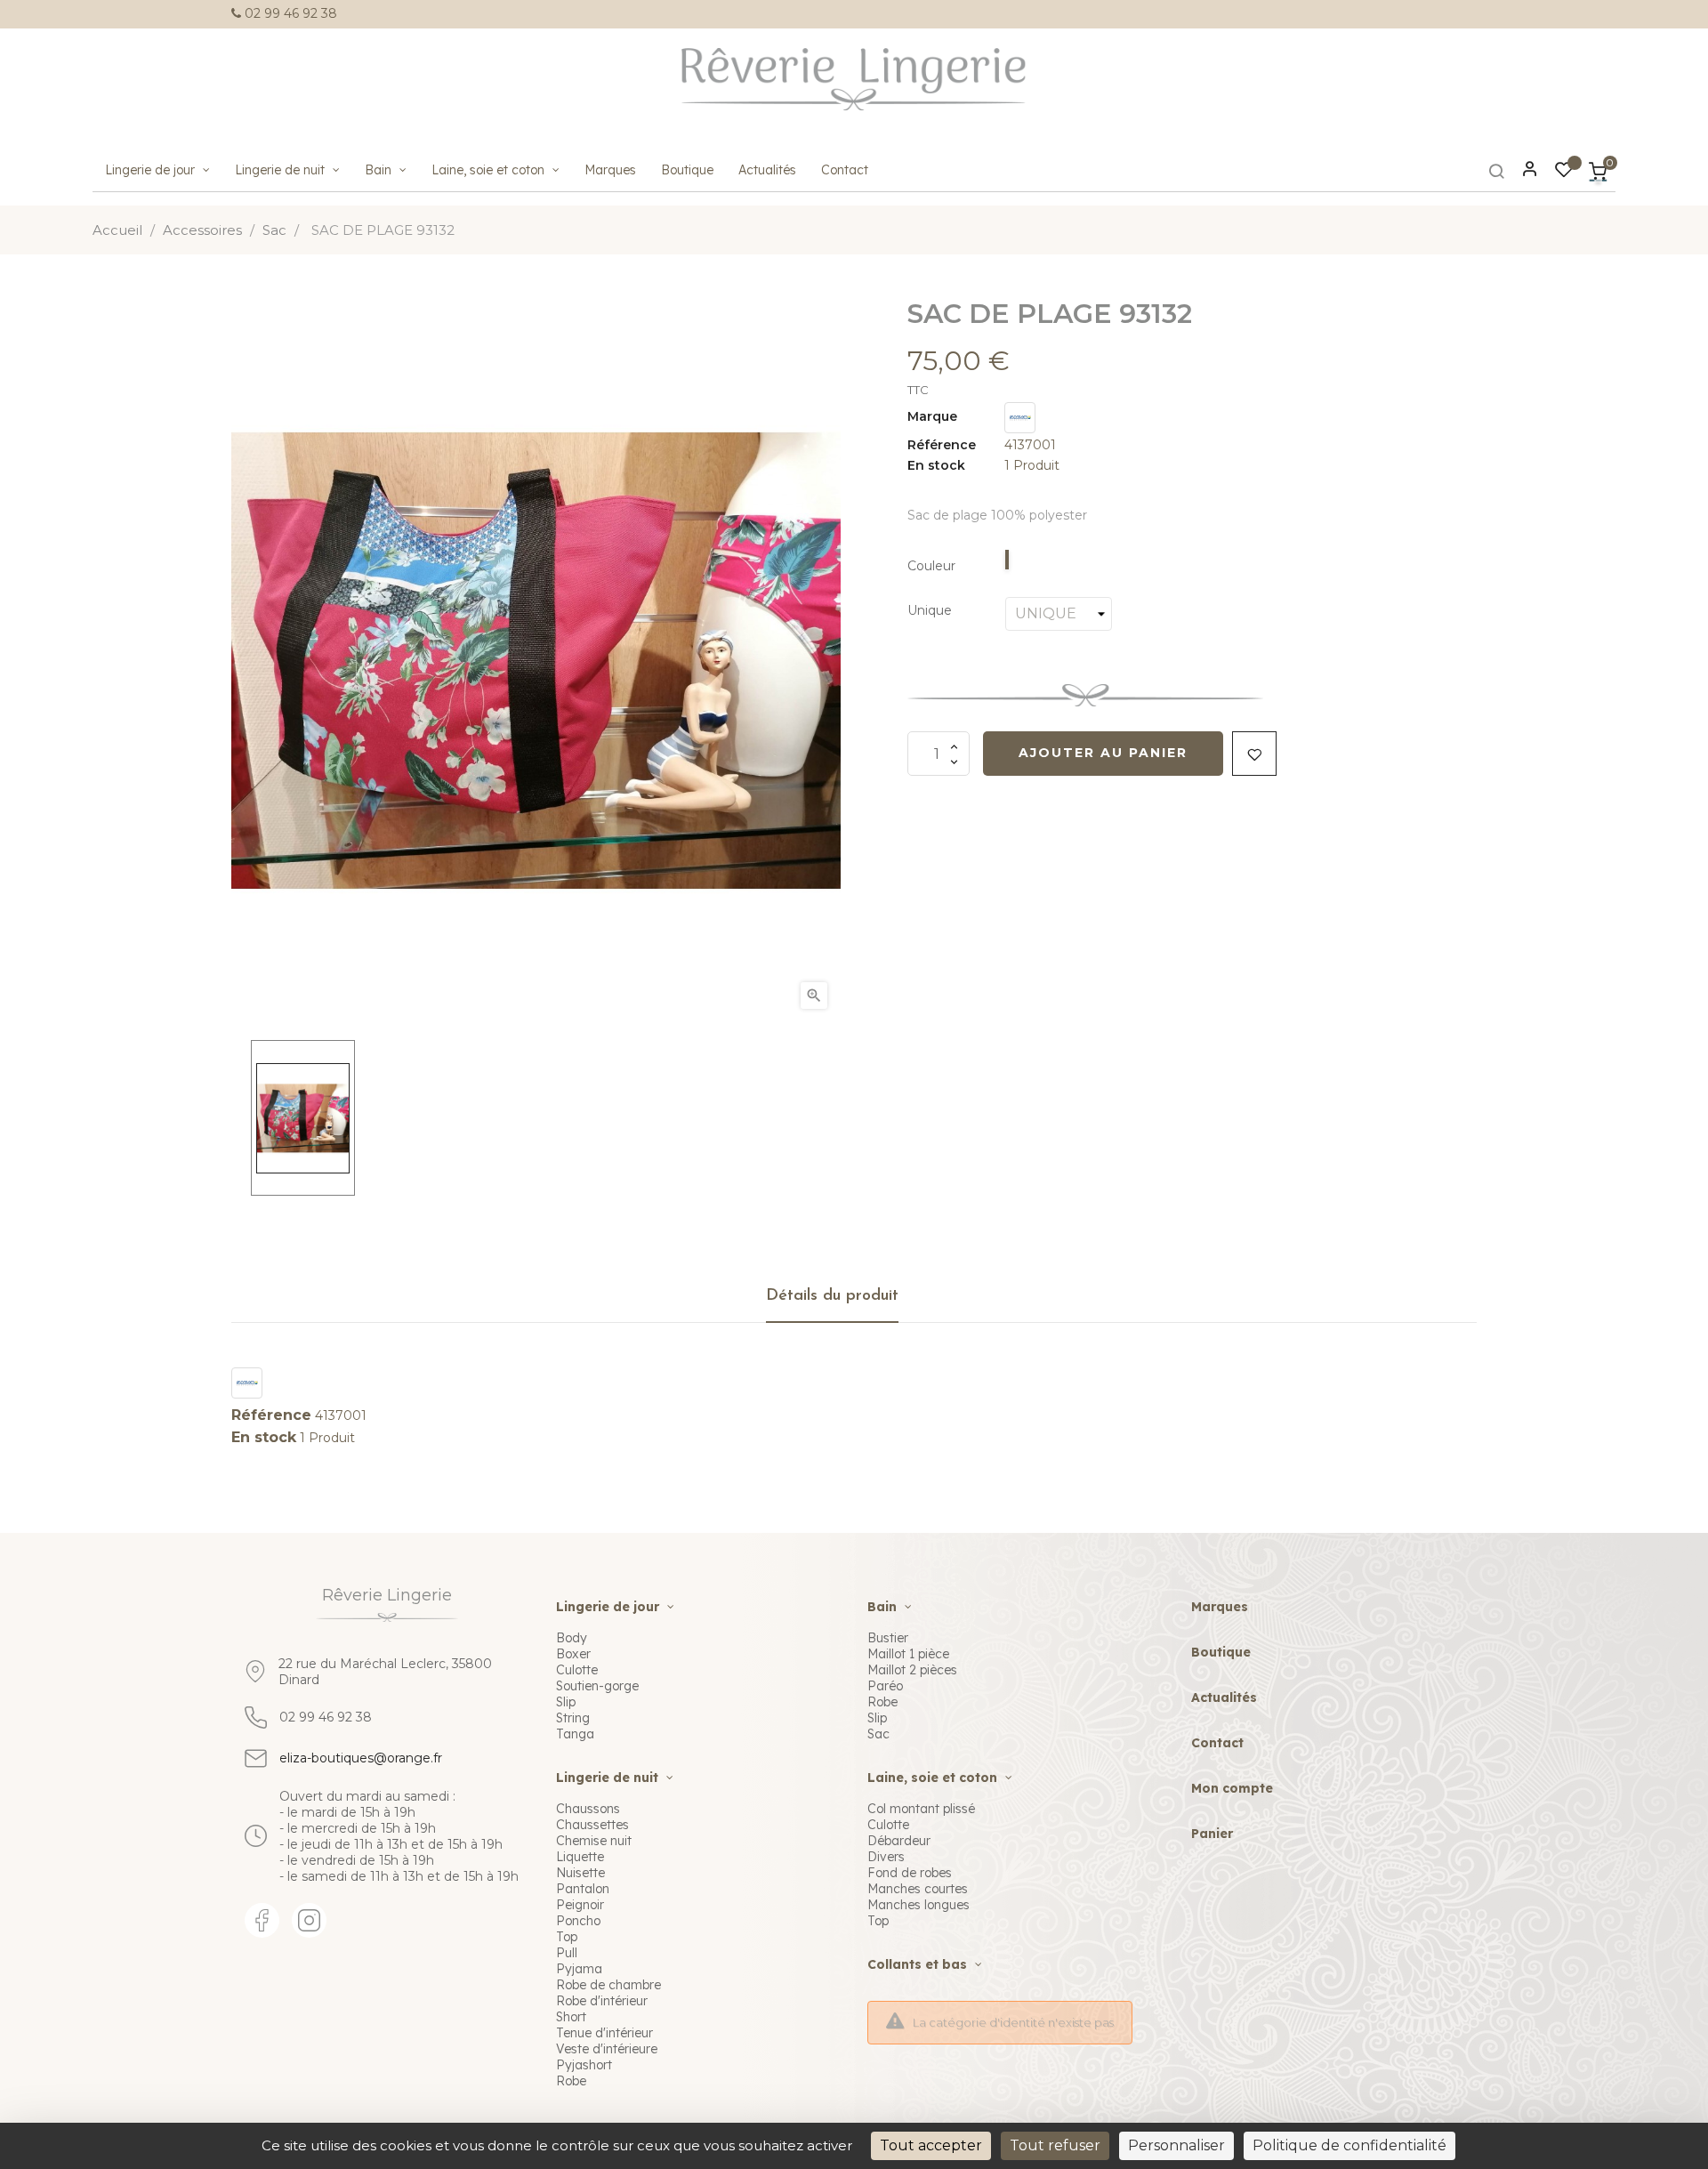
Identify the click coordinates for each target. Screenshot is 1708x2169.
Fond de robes (910, 1873)
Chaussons (588, 1809)
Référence (942, 445)
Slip (566, 1702)
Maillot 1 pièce (908, 1654)
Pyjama (579, 1969)
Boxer (573, 1654)
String (573, 1718)
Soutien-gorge (597, 1686)
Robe (571, 2081)
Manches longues (918, 1905)
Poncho (578, 1921)
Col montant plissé (921, 1809)
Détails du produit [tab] (832, 1296)
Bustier (888, 1638)
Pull (567, 1953)
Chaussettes (592, 1825)
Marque (932, 417)
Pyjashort (584, 2065)
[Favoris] (1564, 173)
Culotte (577, 1670)
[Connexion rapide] (1522, 171)
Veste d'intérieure (607, 2049)
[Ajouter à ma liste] (1254, 754)
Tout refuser (1055, 2145)
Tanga (575, 1734)
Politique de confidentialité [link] (1349, 2145)
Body (572, 1638)
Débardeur (899, 1841)
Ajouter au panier (1103, 753)
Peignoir (580, 1905)
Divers (886, 1857)
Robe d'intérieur (602, 2001)
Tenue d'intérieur (604, 2033)
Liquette (580, 1857)
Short (571, 2017)
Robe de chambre (608, 1985)
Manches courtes (918, 1889)
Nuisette (580, 1873)
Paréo (885, 1686)
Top (567, 1937)
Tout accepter (931, 2145)
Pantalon (583, 1889)
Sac (878, 1734)
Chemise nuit (594, 1841)
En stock (936, 466)
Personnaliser (1176, 2145)
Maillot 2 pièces (912, 1670)
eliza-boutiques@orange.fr (361, 1758)
